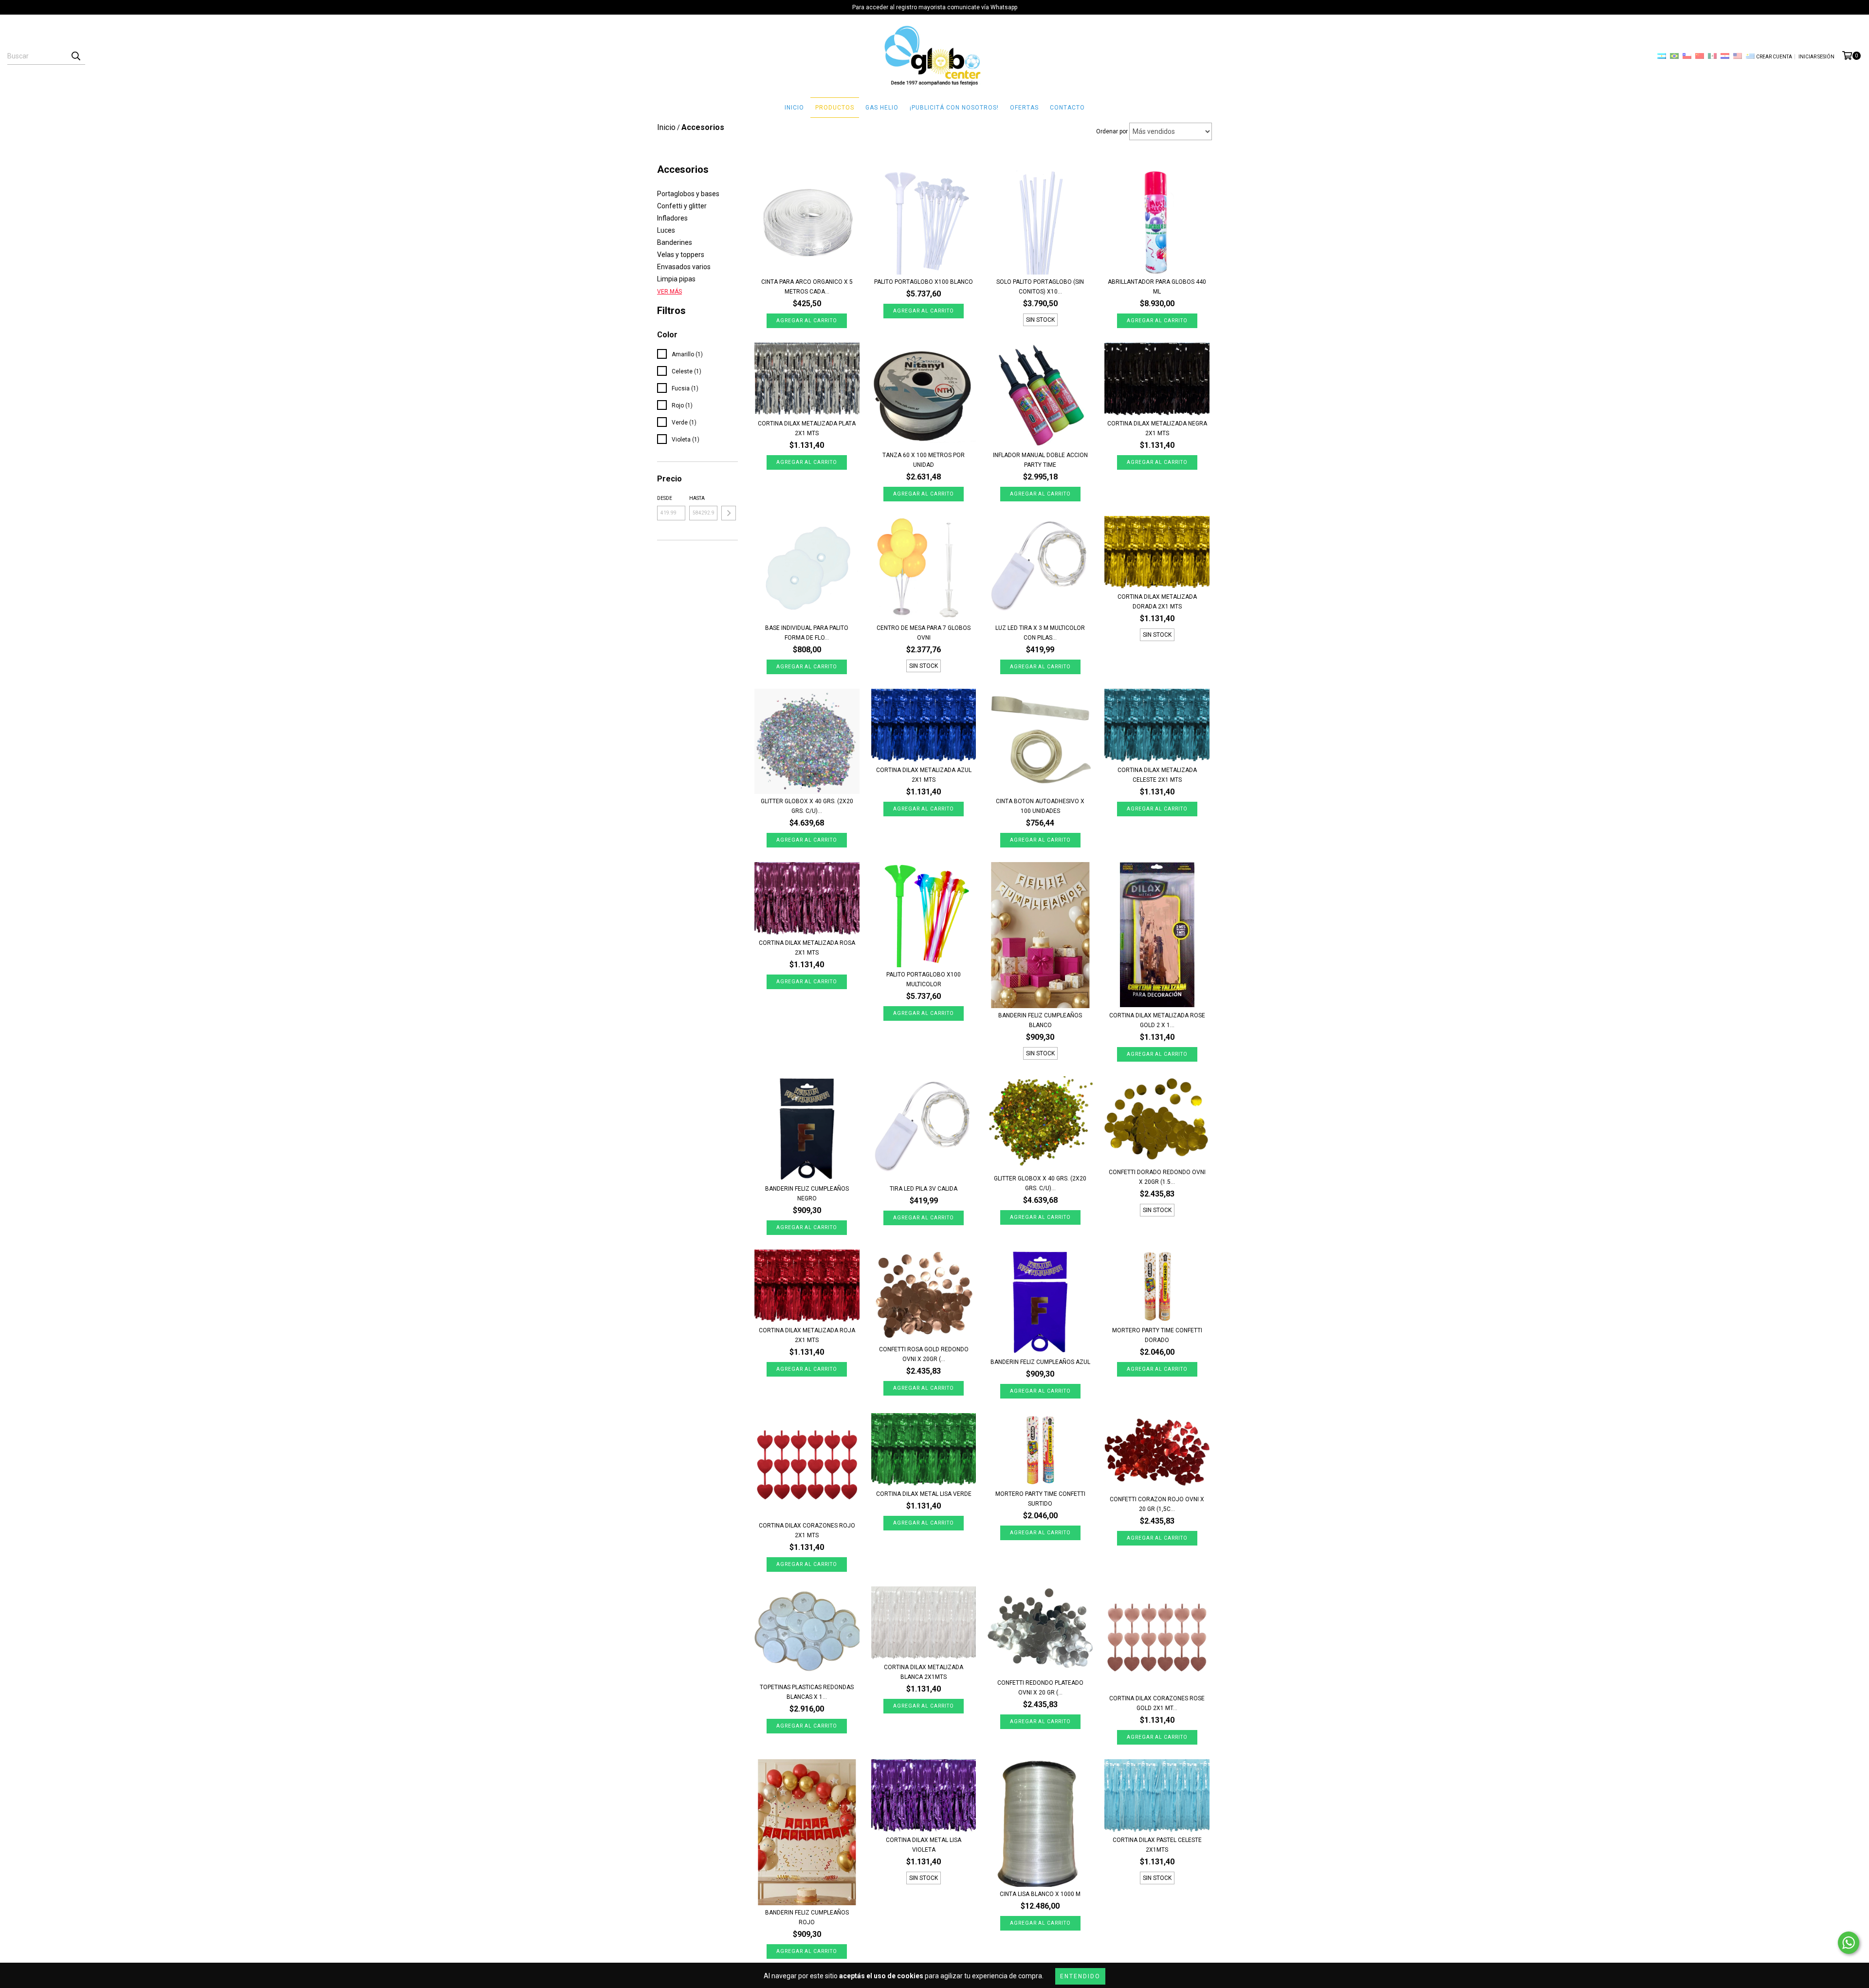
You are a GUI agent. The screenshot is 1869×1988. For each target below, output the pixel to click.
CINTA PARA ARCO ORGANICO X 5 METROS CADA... (807, 287)
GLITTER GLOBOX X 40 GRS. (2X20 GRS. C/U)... (807, 806)
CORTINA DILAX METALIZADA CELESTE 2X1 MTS (1157, 775)
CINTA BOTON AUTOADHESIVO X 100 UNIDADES (1040, 806)
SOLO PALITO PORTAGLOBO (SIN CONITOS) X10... (1040, 287)
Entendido (1080, 1976)
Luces (666, 230)
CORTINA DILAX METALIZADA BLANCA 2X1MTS (924, 1672)
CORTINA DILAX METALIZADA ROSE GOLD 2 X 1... (1157, 1020)
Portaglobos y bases (688, 194)
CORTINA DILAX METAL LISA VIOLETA (924, 1845)
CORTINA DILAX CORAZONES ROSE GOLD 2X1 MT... (1157, 1703)
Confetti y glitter (682, 206)
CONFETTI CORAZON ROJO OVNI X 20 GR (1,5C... (1157, 1504)
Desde (665, 498)
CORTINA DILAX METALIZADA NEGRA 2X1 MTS (1157, 428)
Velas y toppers (681, 255)
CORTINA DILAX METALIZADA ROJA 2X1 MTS (807, 1335)
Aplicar (729, 513)
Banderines (675, 242)
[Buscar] (75, 56)
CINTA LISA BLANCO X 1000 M (1040, 1894)
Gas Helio (882, 108)
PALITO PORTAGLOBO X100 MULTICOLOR (924, 979)
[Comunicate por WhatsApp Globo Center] (1849, 1943)
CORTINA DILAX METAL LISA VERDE (924, 1494)
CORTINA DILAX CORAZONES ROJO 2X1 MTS (807, 1530)
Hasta (697, 498)
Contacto (1067, 108)
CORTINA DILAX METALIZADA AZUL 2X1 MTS (924, 775)
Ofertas (1024, 108)
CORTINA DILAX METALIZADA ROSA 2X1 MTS (807, 948)
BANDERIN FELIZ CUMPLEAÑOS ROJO (807, 1917)
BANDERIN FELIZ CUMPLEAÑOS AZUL (1040, 1362)
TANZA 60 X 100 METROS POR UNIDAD (924, 460)
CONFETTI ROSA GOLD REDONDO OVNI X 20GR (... (924, 1354)
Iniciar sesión (1816, 57)
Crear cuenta (1774, 57)
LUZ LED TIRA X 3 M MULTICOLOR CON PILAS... (1040, 633)
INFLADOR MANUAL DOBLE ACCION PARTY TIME (1040, 460)
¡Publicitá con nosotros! (954, 108)
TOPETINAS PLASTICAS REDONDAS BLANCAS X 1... (807, 1692)
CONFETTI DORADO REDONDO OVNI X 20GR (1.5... (1157, 1177)
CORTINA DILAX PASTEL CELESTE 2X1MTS (1157, 1845)
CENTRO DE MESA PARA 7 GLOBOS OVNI (924, 633)
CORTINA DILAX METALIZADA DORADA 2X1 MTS (1157, 602)
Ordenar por (1112, 131)
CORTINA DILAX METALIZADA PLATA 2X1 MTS (807, 428)
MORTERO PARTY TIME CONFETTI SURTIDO (1040, 1499)
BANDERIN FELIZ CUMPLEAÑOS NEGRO (807, 1194)
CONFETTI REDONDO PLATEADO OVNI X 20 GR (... (1040, 1688)
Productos (835, 108)
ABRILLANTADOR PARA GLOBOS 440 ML (1157, 287)
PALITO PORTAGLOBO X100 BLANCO (924, 282)
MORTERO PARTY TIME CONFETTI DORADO (1157, 1335)
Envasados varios (684, 267)
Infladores (672, 218)
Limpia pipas (676, 279)
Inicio (794, 108)
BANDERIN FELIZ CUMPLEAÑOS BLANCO (1040, 1020)
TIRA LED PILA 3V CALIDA (924, 1189)
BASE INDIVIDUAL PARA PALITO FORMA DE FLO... (807, 633)
